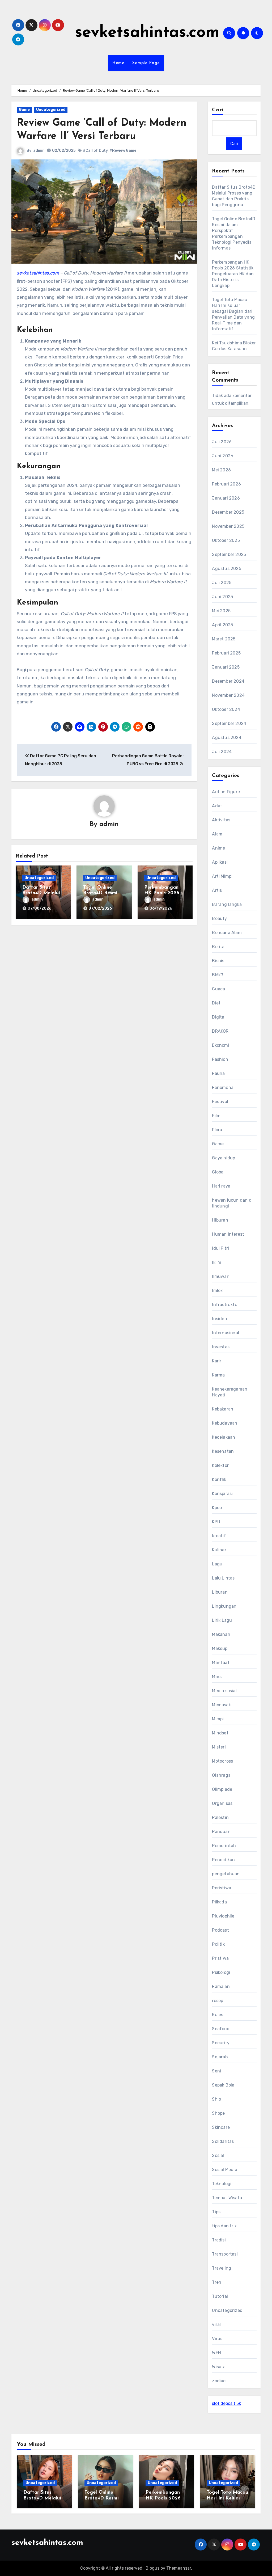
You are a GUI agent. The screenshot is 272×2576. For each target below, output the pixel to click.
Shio (216, 2099)
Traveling (222, 2268)
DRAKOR (220, 1031)
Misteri (219, 1747)
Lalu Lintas (223, 1578)
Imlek (217, 1291)
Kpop (217, 1508)
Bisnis (218, 961)
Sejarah (220, 2057)
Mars (217, 1677)
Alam (217, 834)
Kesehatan (223, 1451)
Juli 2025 (222, 583)
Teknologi (222, 2184)
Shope (218, 2113)
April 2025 (222, 625)
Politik (218, 1944)
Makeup (220, 1648)
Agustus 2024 (227, 738)
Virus (217, 2339)
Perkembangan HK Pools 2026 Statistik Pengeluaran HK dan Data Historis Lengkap (233, 274)
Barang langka (227, 904)
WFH (216, 2353)
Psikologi (221, 1972)
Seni (216, 2071)
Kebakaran (223, 1409)
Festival (220, 1102)
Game (24, 110)
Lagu (217, 1564)
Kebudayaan (225, 1423)
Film (216, 1116)
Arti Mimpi (222, 876)
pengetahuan (226, 1874)
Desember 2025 (228, 512)
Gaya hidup (224, 1158)
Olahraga (221, 1775)
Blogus (152, 2568)
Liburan (220, 1592)
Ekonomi (220, 1045)
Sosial (218, 2155)
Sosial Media (224, 2170)
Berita (218, 947)
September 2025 (229, 554)
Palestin (220, 1817)
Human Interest (228, 1234)
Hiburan (220, 1220)
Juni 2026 (223, 456)
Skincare (221, 2127)
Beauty (219, 919)
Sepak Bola (223, 2085)
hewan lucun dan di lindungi (232, 1203)
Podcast (220, 1930)
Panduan (221, 1832)
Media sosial (224, 1691)
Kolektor (220, 1465)
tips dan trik (224, 2226)
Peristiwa (222, 1888)
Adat (217, 806)
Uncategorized (51, 110)
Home (118, 63)
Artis (217, 890)
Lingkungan (224, 1606)
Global (218, 1172)
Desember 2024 (228, 681)
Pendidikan (223, 1860)
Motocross (222, 1761)
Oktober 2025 (226, 540)
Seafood (221, 2029)
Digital (219, 1017)
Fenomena (223, 1088)
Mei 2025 (221, 611)
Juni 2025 (222, 597)
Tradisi (219, 2240)
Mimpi (218, 1719)
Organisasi (223, 1803)
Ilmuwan (221, 1276)
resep (218, 2001)
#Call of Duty (95, 151)
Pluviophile (223, 1916)
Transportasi (225, 2254)
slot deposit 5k (226, 2403)
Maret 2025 (224, 639)
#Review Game (123, 151)
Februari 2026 (226, 484)
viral (216, 2324)
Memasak (221, 1705)
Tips (216, 2212)
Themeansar (179, 2568)
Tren (217, 2282)
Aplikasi (220, 862)
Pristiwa (220, 1958)
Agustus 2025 (226, 569)
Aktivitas (221, 820)
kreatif (219, 1536)
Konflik (219, 1479)
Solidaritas (223, 2141)
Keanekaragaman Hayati (230, 1392)
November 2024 (228, 695)
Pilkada (219, 1902)
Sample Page (146, 63)
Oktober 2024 (226, 709)
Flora (217, 1130)
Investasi (221, 1347)
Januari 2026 (226, 498)
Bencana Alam (227, 933)
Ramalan (221, 1986)
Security (221, 2043)
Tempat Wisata (227, 2198)
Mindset (220, 1733)
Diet (216, 1003)
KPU (216, 1522)
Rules (218, 2015)
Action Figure (226, 792)
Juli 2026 (222, 442)
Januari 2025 (226, 667)
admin (39, 151)
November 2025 (228, 526)
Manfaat (221, 1663)
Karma (218, 1375)
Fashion (220, 1059)
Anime (218, 848)
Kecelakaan (224, 1437)
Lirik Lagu (222, 1620)
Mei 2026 (221, 470)
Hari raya (221, 1186)
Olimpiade (222, 1789)
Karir (217, 1361)
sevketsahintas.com (147, 33)
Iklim (217, 1262)
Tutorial (220, 2296)
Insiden (219, 1319)
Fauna (218, 1073)
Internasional (226, 1333)
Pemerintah (224, 1846)
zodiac (219, 2381)
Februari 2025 (226, 653)
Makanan (221, 1634)
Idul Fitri (220, 1248)
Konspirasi (222, 1494)
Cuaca (218, 989)
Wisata (219, 2367)
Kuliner (219, 1550)
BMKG (218, 975)
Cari (218, 110)
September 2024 (229, 723)
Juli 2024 (222, 752)
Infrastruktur (226, 1305)
